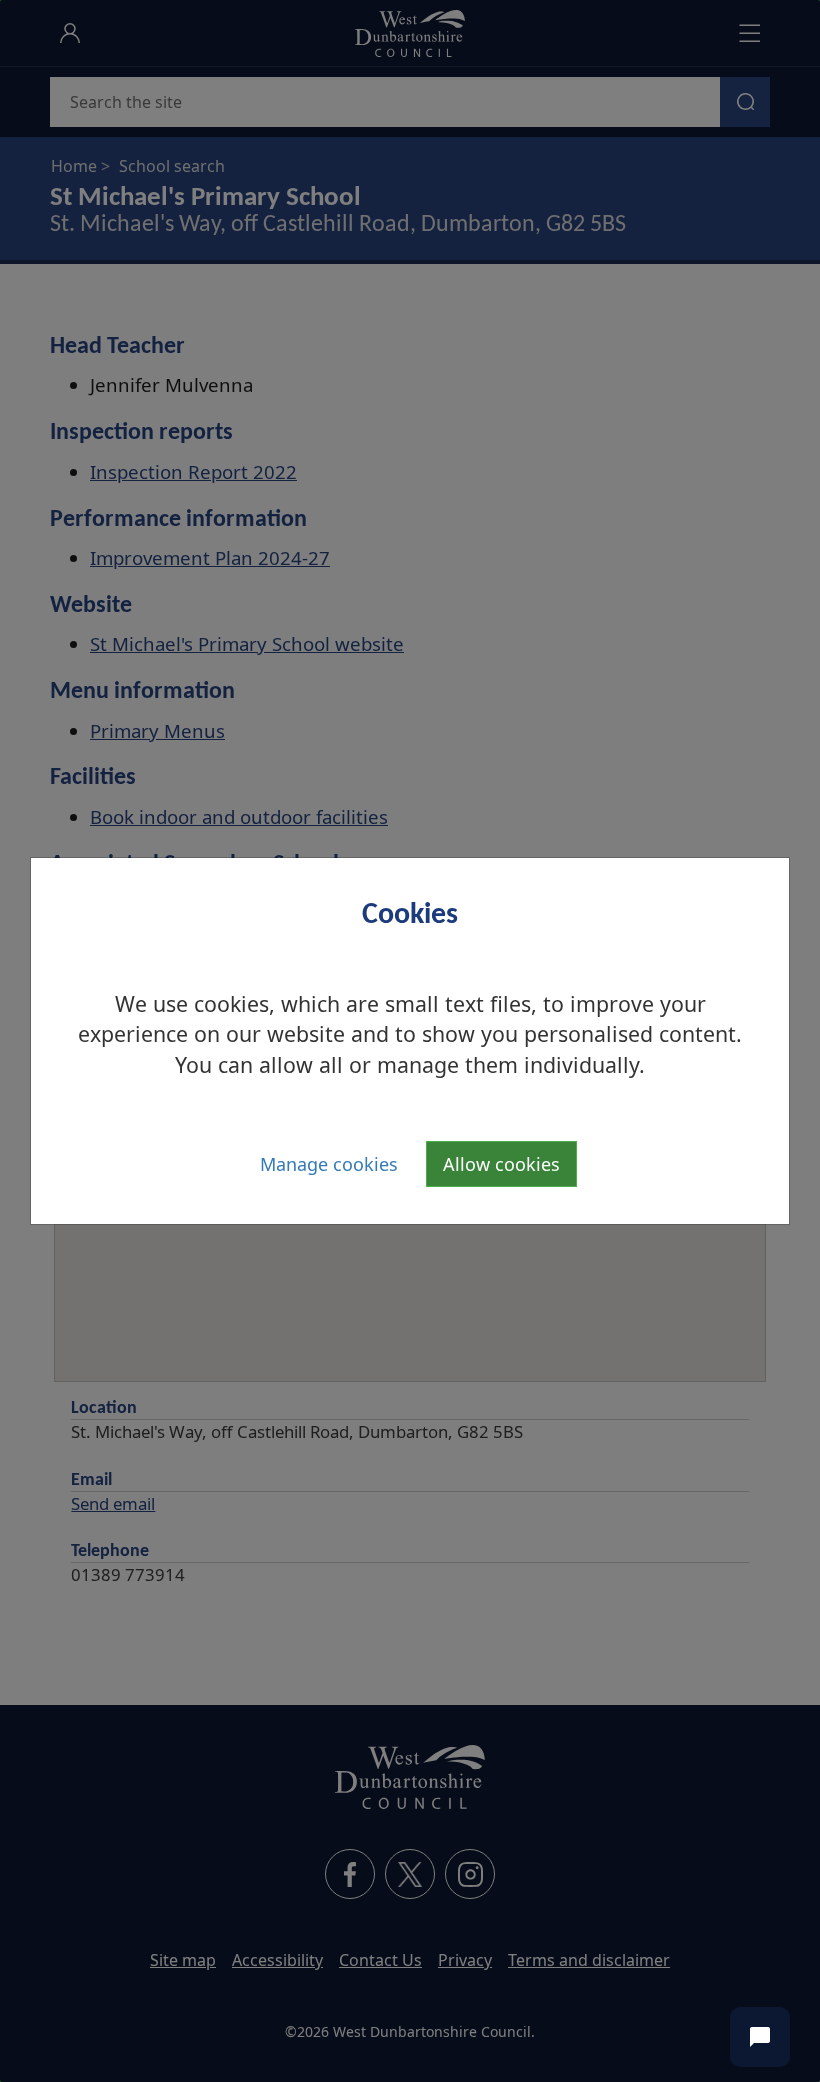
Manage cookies (329, 1164)
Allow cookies (501, 1164)
